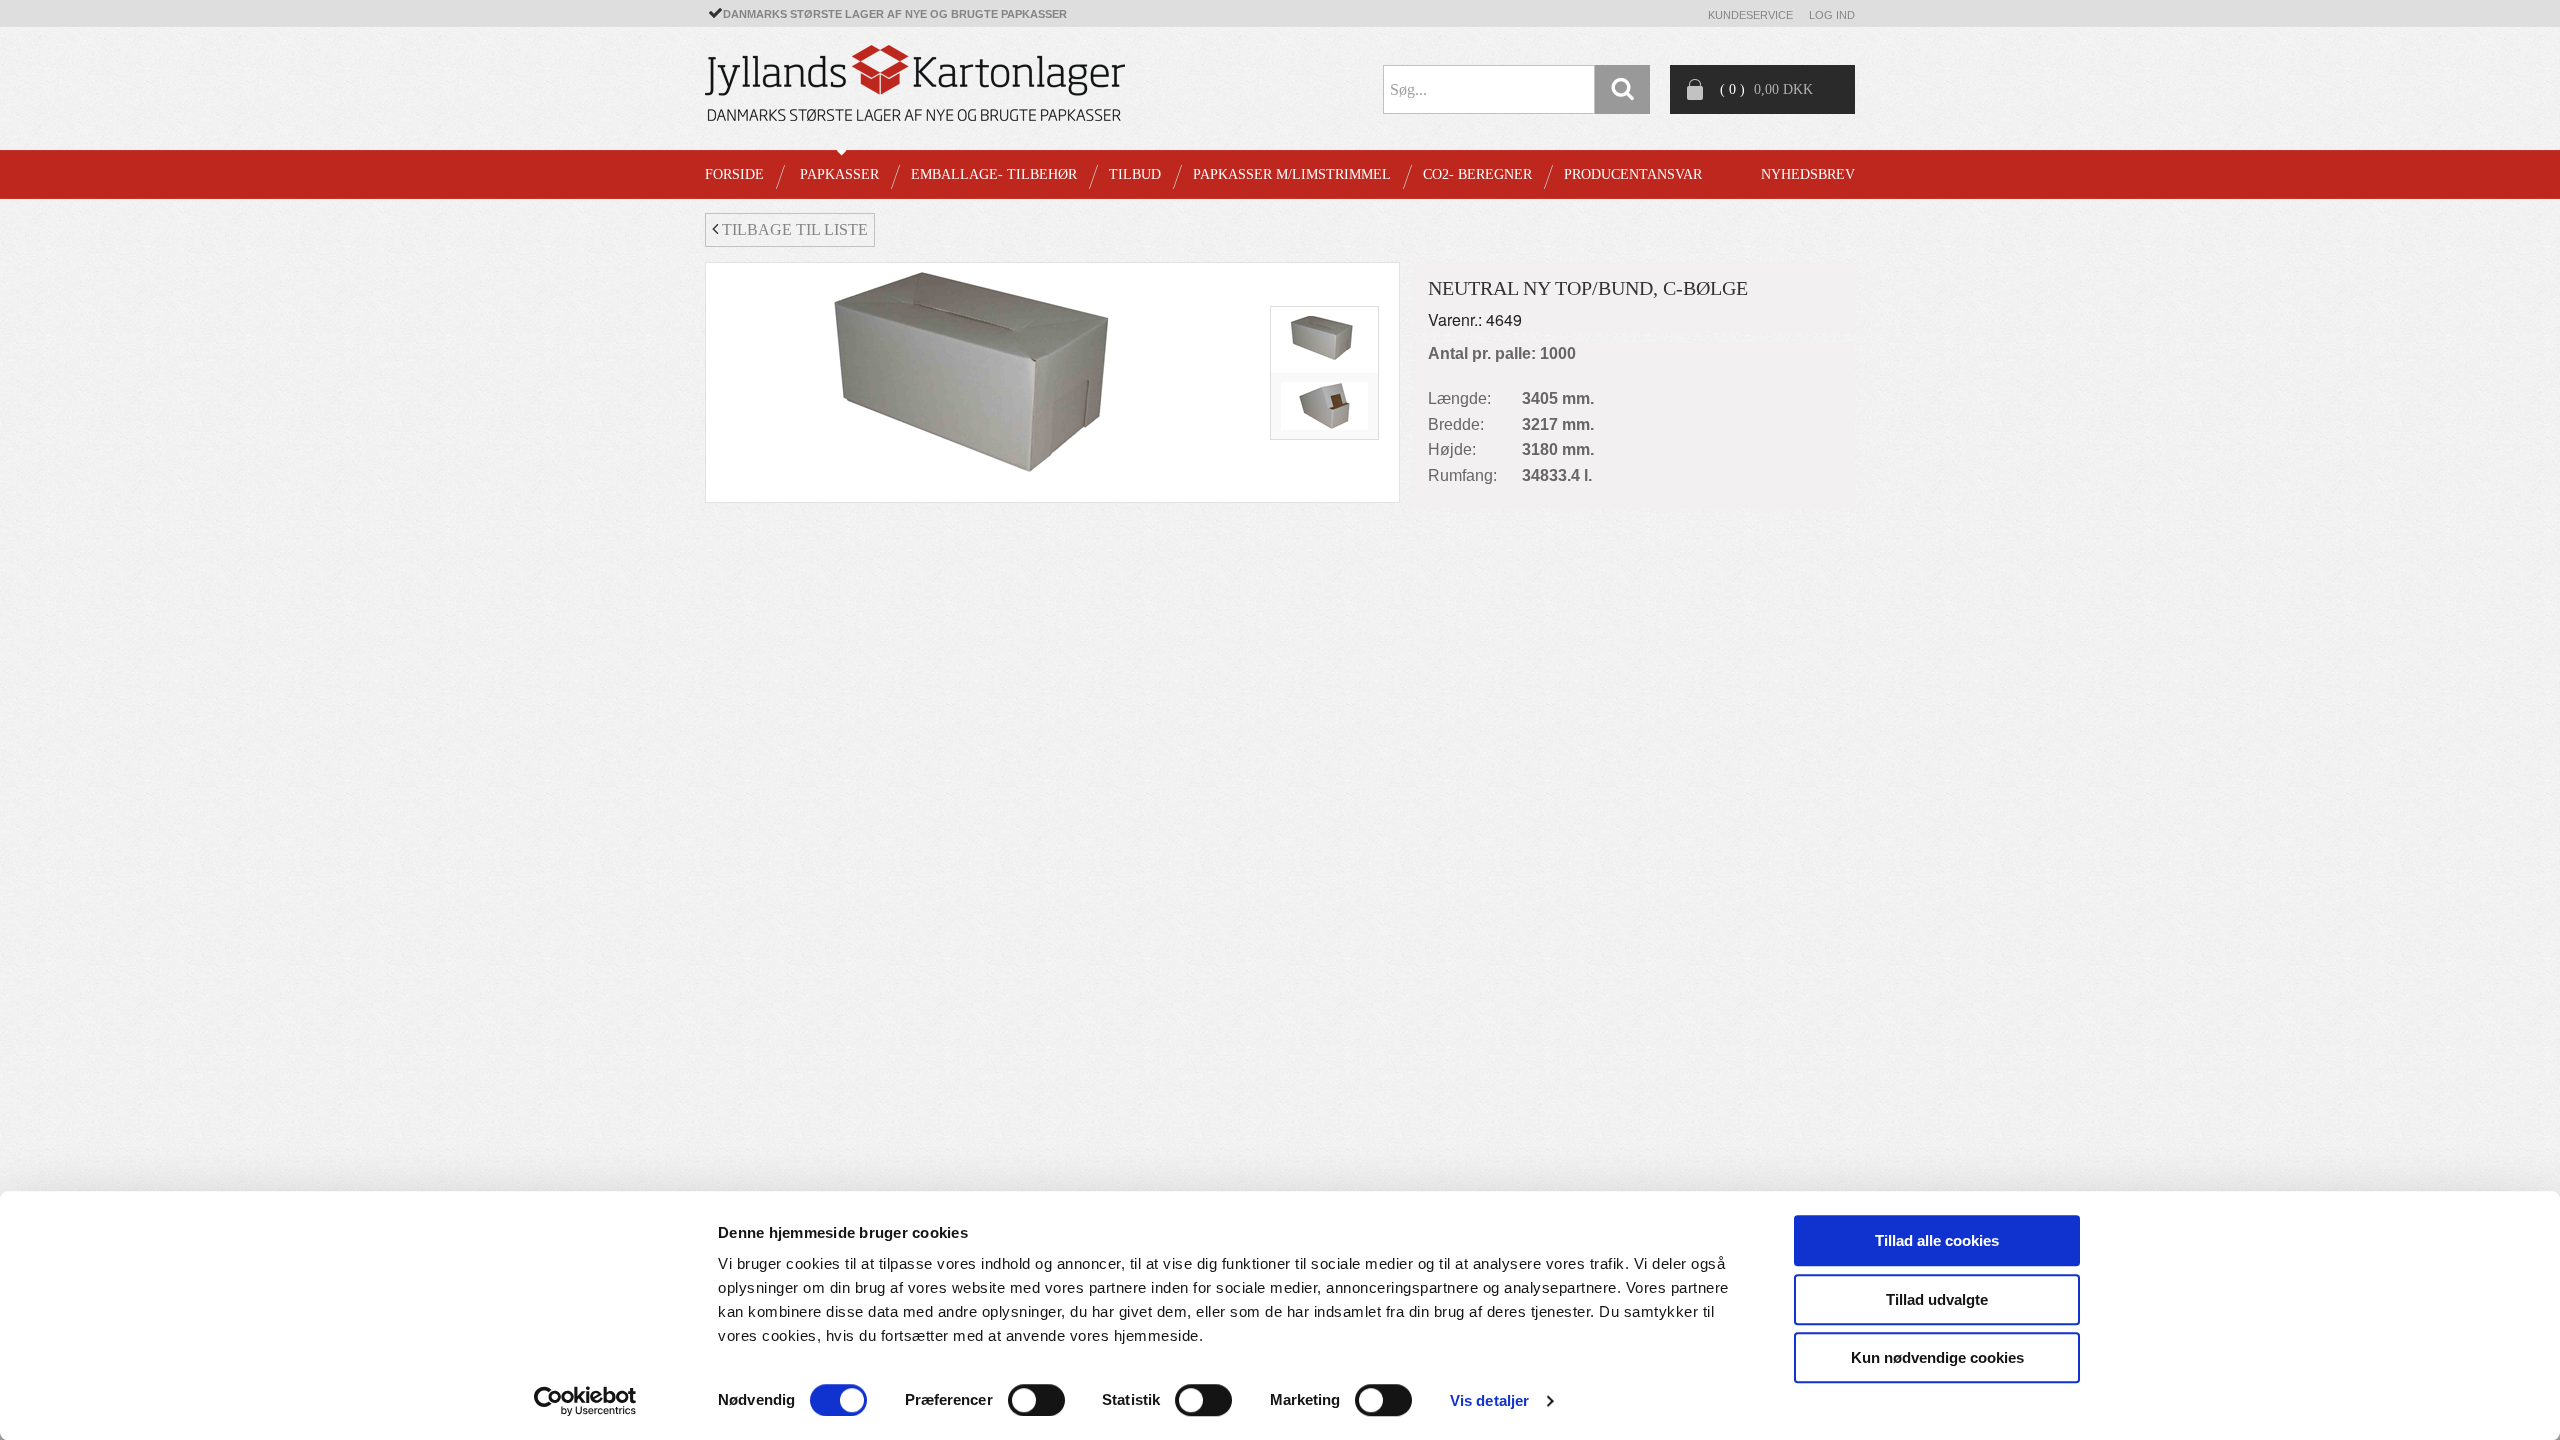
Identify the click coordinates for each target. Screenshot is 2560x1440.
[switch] (1036, 1400)
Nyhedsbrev (1808, 174)
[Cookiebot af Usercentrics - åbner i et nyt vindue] (585, 1401)
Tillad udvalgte (1937, 1299)
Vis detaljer (1489, 1400)
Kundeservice (1750, 15)
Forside (734, 174)
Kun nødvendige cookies (1937, 1357)
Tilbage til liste (793, 229)
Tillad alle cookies (1937, 1240)
